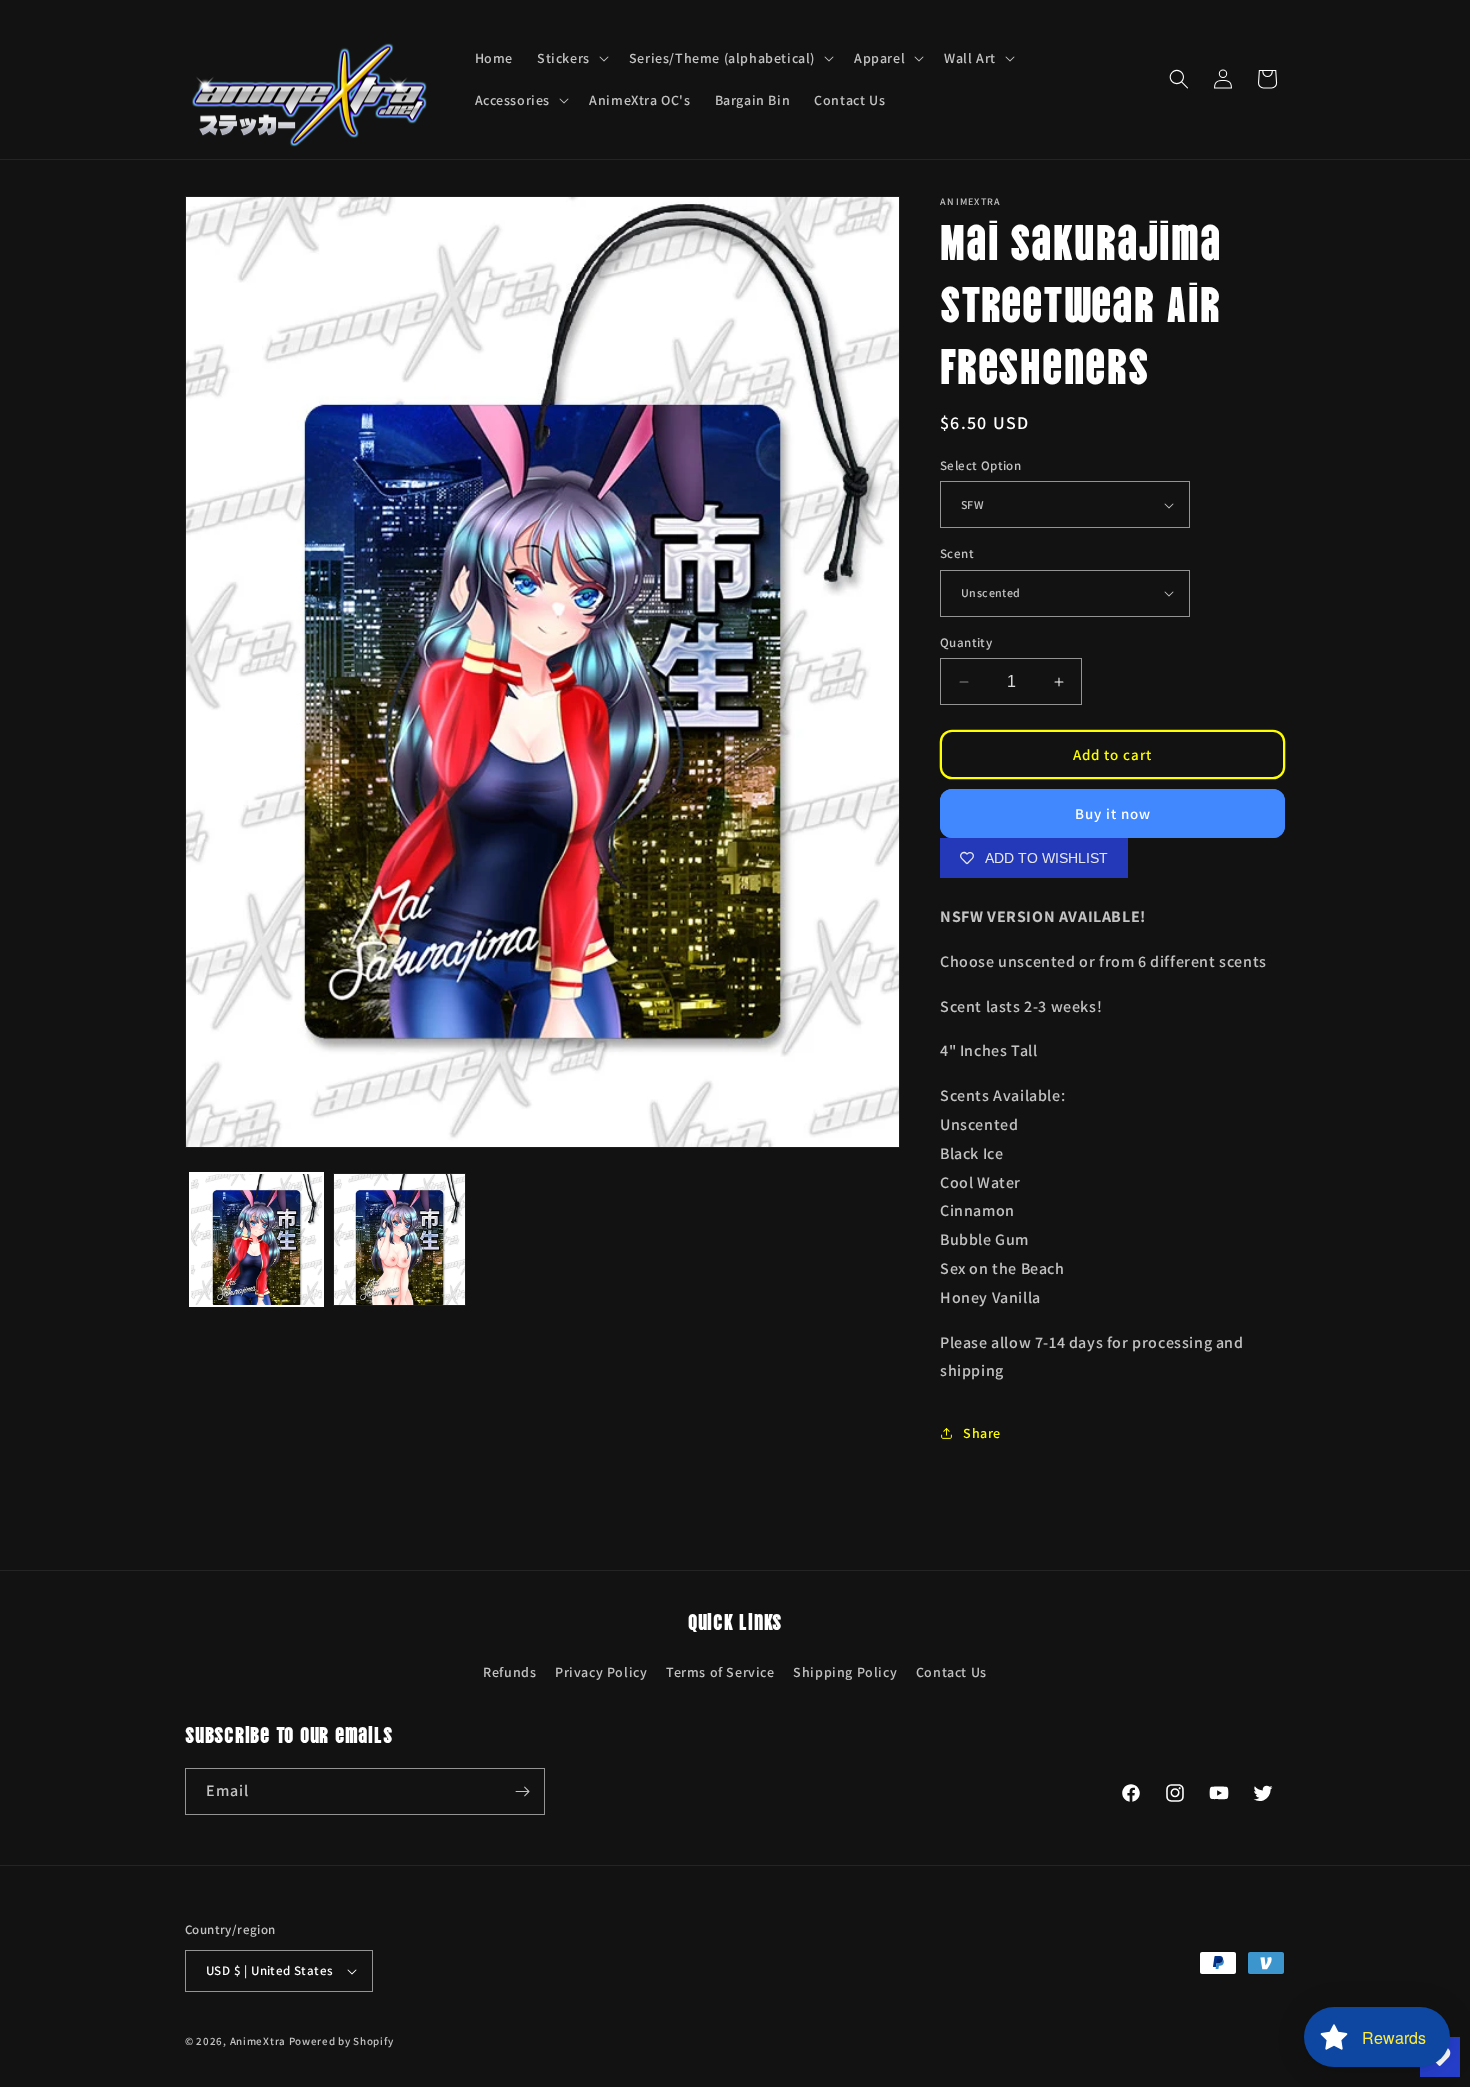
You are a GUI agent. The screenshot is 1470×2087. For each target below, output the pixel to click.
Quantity (966, 642)
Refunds (509, 1672)
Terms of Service (720, 1672)
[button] (571, 58)
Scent (957, 553)
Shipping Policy (845, 1672)
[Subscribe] (522, 1791)
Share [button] (982, 1433)
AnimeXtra (258, 2041)
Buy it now (1113, 813)
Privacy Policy (601, 1672)
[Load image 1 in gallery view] (256, 1239)
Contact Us (951, 1672)
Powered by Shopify (341, 2041)
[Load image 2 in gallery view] (399, 1239)
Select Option (980, 465)
